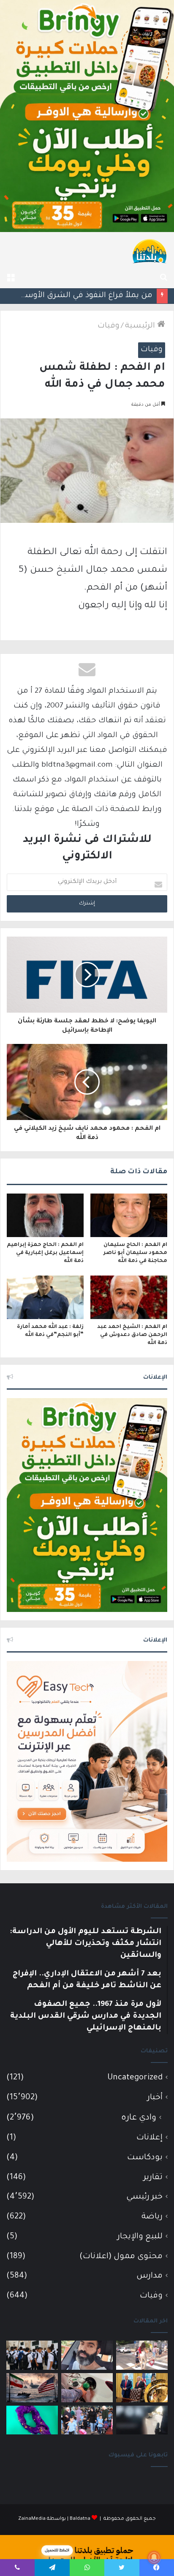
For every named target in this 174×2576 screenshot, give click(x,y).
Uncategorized (135, 2078)
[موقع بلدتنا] (150, 251)
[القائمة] (11, 278)
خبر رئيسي (144, 2197)
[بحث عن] (163, 278)
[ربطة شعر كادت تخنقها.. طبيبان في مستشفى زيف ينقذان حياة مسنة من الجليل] (32, 2420)
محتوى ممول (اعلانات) (121, 2257)
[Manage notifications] (154, 2557)
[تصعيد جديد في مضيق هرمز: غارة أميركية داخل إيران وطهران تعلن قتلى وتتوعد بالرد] (32, 2388)
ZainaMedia (32, 2519)
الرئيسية (141, 326)
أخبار (155, 2098)
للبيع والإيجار (140, 2237)
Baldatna (80, 2519)
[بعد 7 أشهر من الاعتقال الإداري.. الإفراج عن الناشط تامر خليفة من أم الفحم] (87, 2355)
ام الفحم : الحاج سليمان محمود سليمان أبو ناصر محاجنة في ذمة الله (135, 1253)
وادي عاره (139, 2118)
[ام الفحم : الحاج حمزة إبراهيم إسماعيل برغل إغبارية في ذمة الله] (45, 1215)
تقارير (153, 2178)
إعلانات (150, 2138)
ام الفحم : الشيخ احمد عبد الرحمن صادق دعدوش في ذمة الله (132, 1335)
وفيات (109, 326)
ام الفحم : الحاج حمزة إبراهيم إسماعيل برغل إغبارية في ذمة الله (45, 1253)
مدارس (150, 2276)
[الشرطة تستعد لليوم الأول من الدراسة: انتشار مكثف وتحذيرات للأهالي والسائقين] (142, 2355)
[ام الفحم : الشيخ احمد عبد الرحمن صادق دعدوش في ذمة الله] (129, 1297)
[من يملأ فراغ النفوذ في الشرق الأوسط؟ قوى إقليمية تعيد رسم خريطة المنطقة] (142, 2388)
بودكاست (145, 2158)
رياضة (152, 2217)
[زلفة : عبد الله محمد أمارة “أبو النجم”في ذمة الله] (45, 1297)
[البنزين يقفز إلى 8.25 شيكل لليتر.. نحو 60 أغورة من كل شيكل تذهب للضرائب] (87, 2388)
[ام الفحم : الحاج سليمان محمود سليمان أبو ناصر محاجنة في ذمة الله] (129, 1215)
